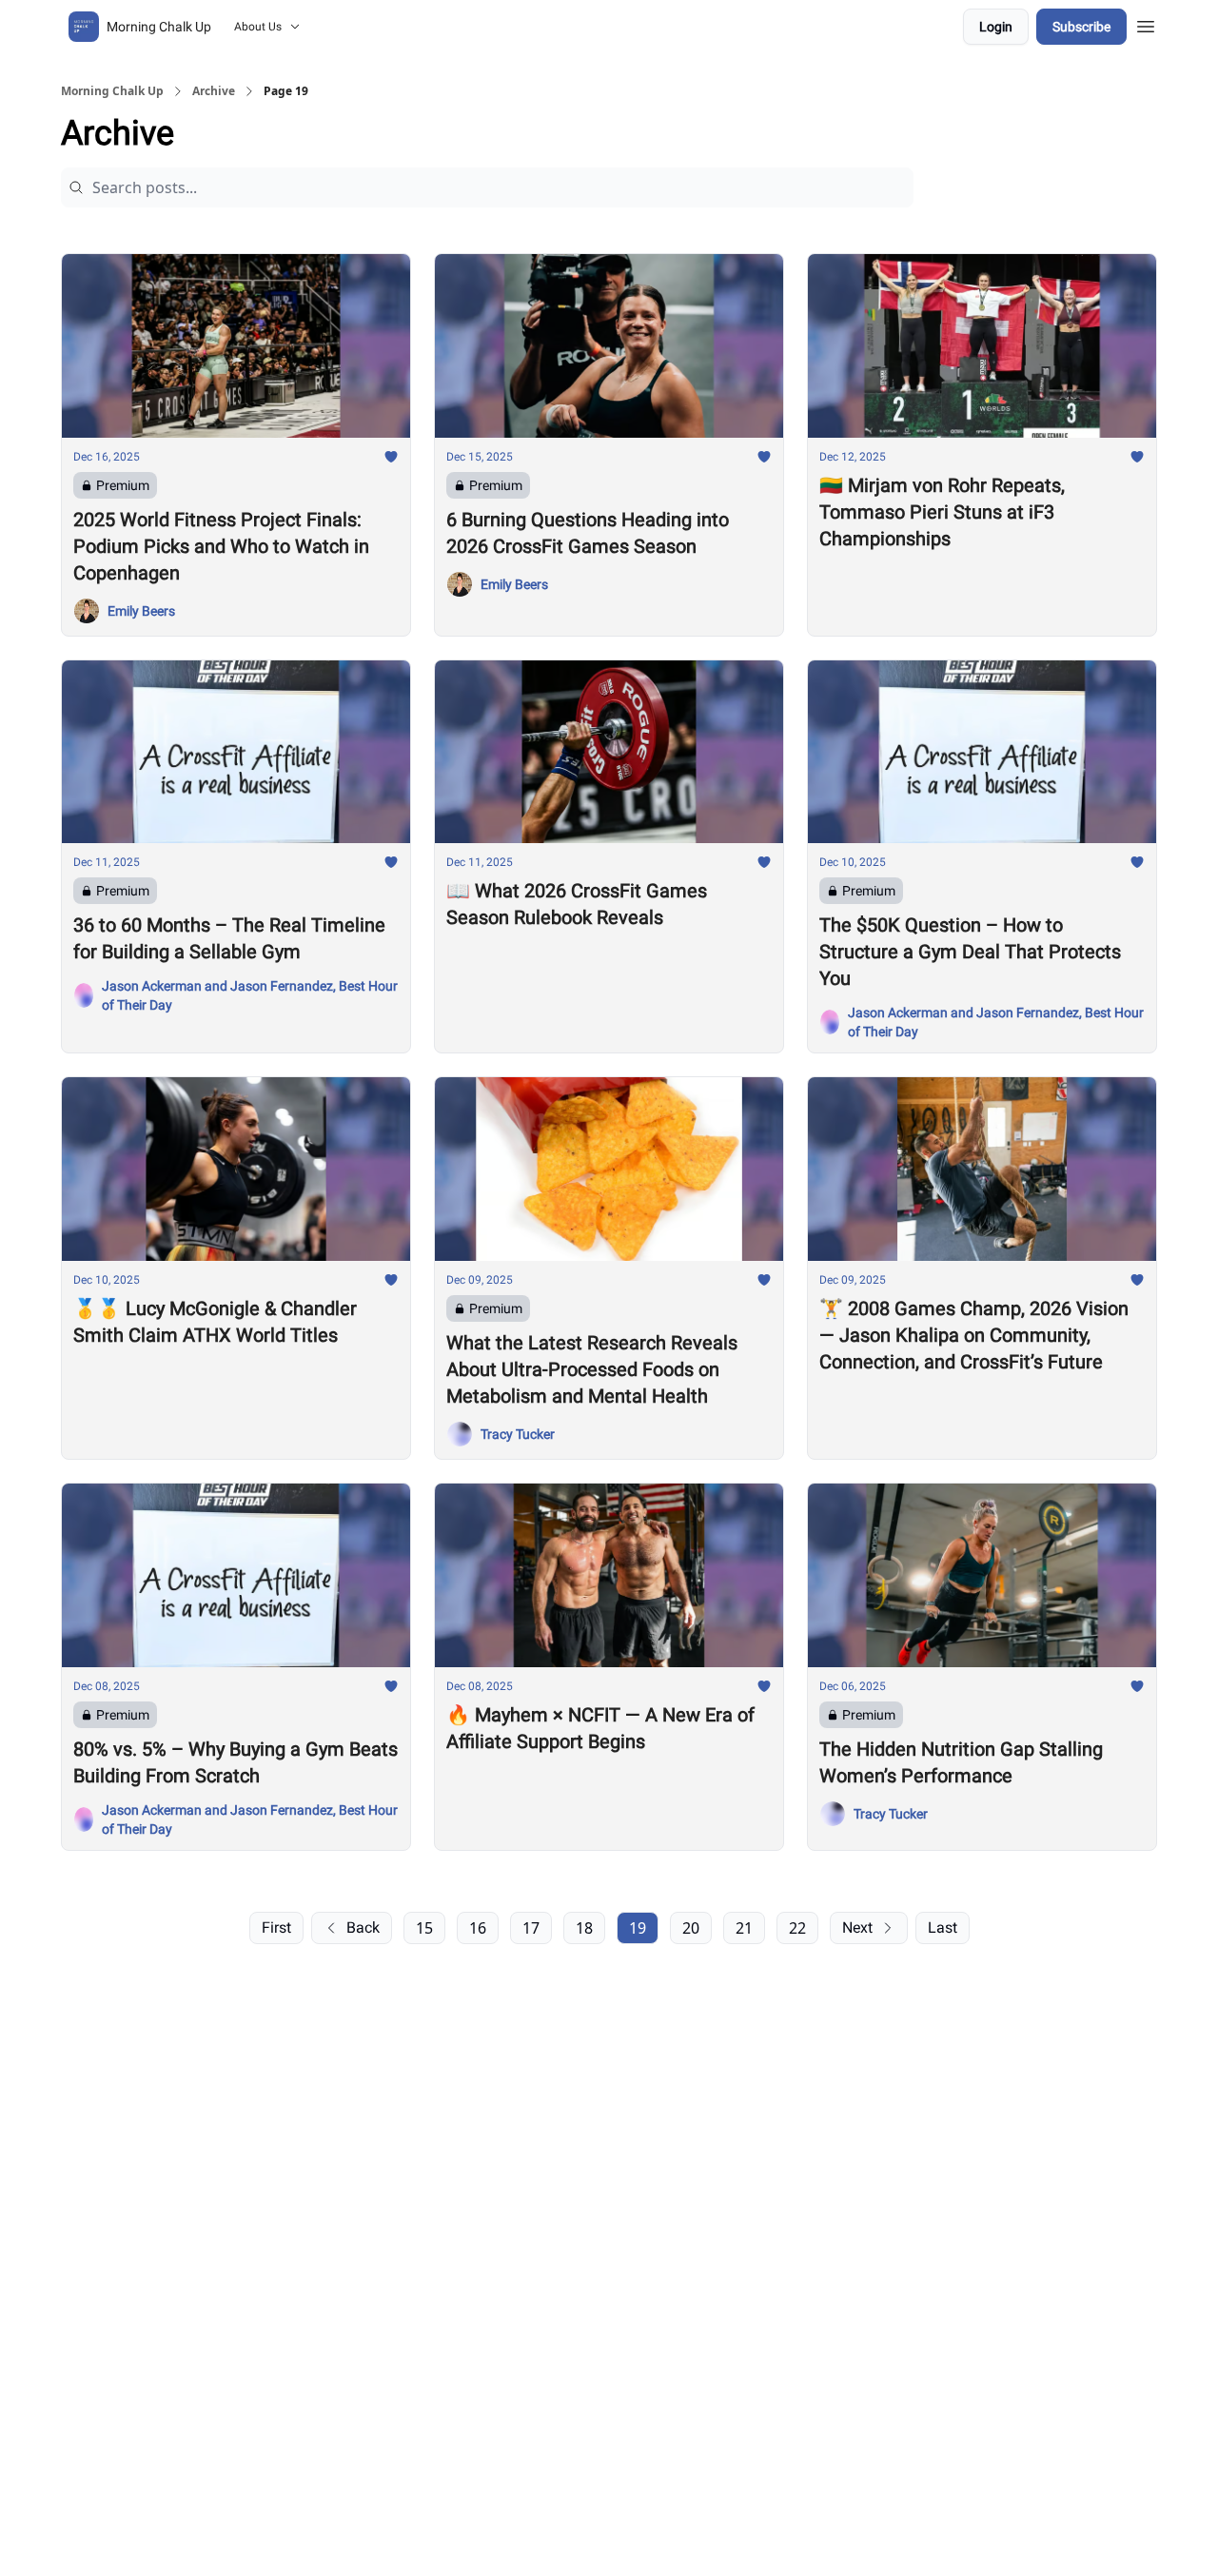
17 (531, 1928)
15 (424, 1928)
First (276, 1927)
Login (996, 27)
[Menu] (1146, 24)
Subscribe (1081, 27)
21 (744, 1928)
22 (797, 1928)
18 (584, 1928)
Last (943, 1927)
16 (478, 1928)
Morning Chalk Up (112, 91)
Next (857, 1927)
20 (691, 1928)
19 (638, 1928)
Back (363, 1927)
